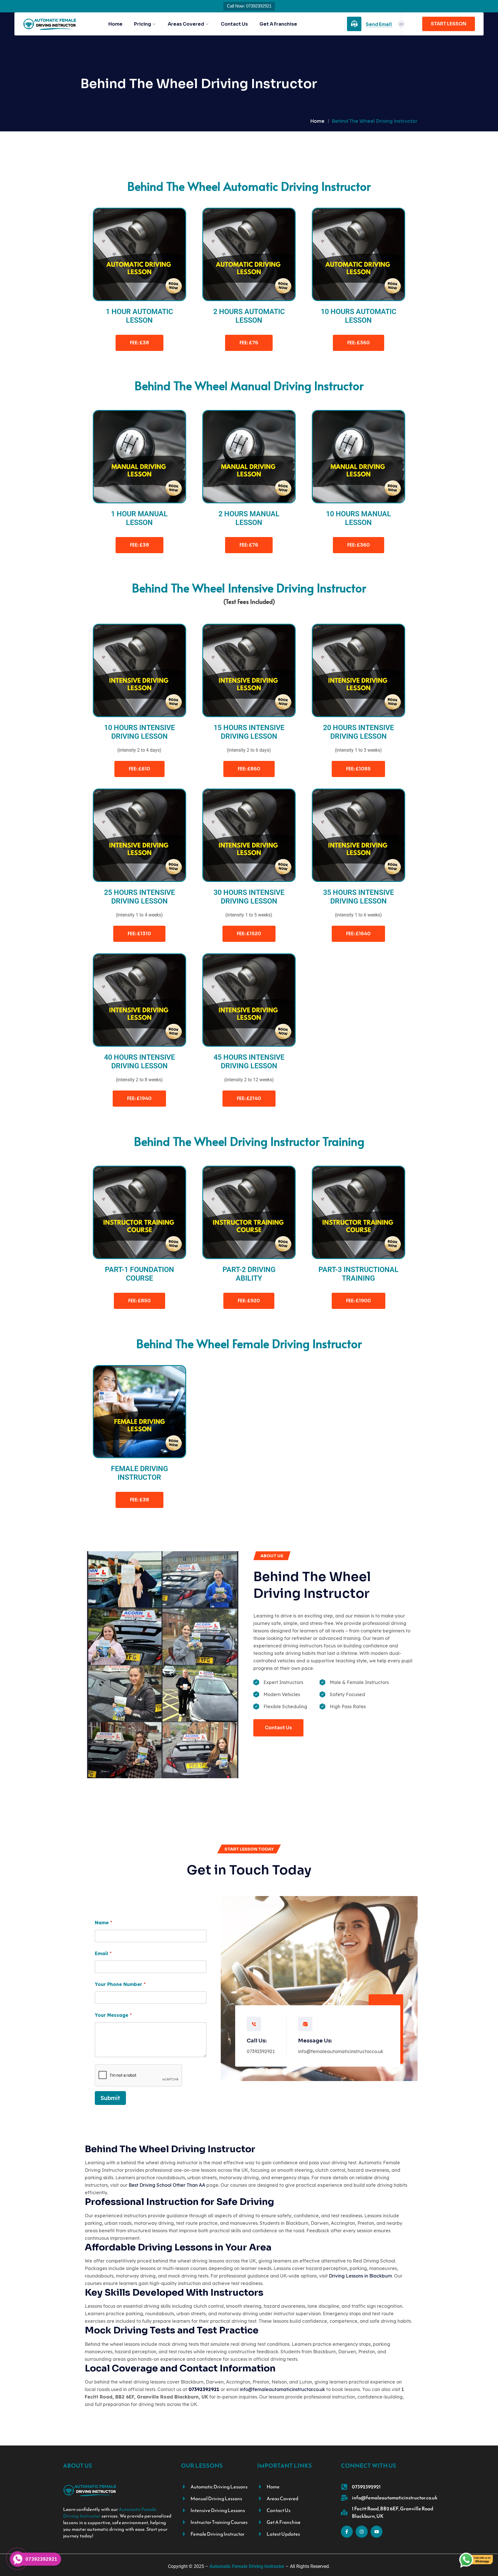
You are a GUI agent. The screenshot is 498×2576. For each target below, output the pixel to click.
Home (115, 24)
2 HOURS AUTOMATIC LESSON (249, 316)
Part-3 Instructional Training (359, 1274)
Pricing (143, 24)
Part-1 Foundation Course (139, 1274)
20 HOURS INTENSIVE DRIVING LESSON (359, 732)
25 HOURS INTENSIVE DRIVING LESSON (139, 897)
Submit (110, 2098)
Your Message (113, 2015)
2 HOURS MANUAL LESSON (249, 518)
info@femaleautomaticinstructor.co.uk (341, 2051)
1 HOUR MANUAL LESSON (139, 518)
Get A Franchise (278, 24)
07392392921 (261, 2051)
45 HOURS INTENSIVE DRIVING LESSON (249, 1062)
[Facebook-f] (347, 2532)
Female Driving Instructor (139, 1473)
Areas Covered (186, 24)
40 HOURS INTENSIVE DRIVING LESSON (139, 1062)
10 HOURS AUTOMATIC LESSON (359, 316)
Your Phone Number (120, 1984)
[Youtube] (377, 2532)
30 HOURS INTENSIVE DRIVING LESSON (249, 897)
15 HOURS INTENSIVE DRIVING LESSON (249, 732)
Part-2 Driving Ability (249, 1274)
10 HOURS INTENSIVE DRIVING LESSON (139, 732)
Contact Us (234, 24)
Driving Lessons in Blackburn (360, 2276)
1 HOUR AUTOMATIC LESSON (139, 316)
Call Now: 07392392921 (249, 6)
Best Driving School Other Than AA (167, 2185)
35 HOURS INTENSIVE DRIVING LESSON (359, 897)
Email (103, 1954)
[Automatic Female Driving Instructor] (50, 24)
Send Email (379, 24)
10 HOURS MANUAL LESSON (359, 518)
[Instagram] (362, 2532)
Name (103, 1923)
